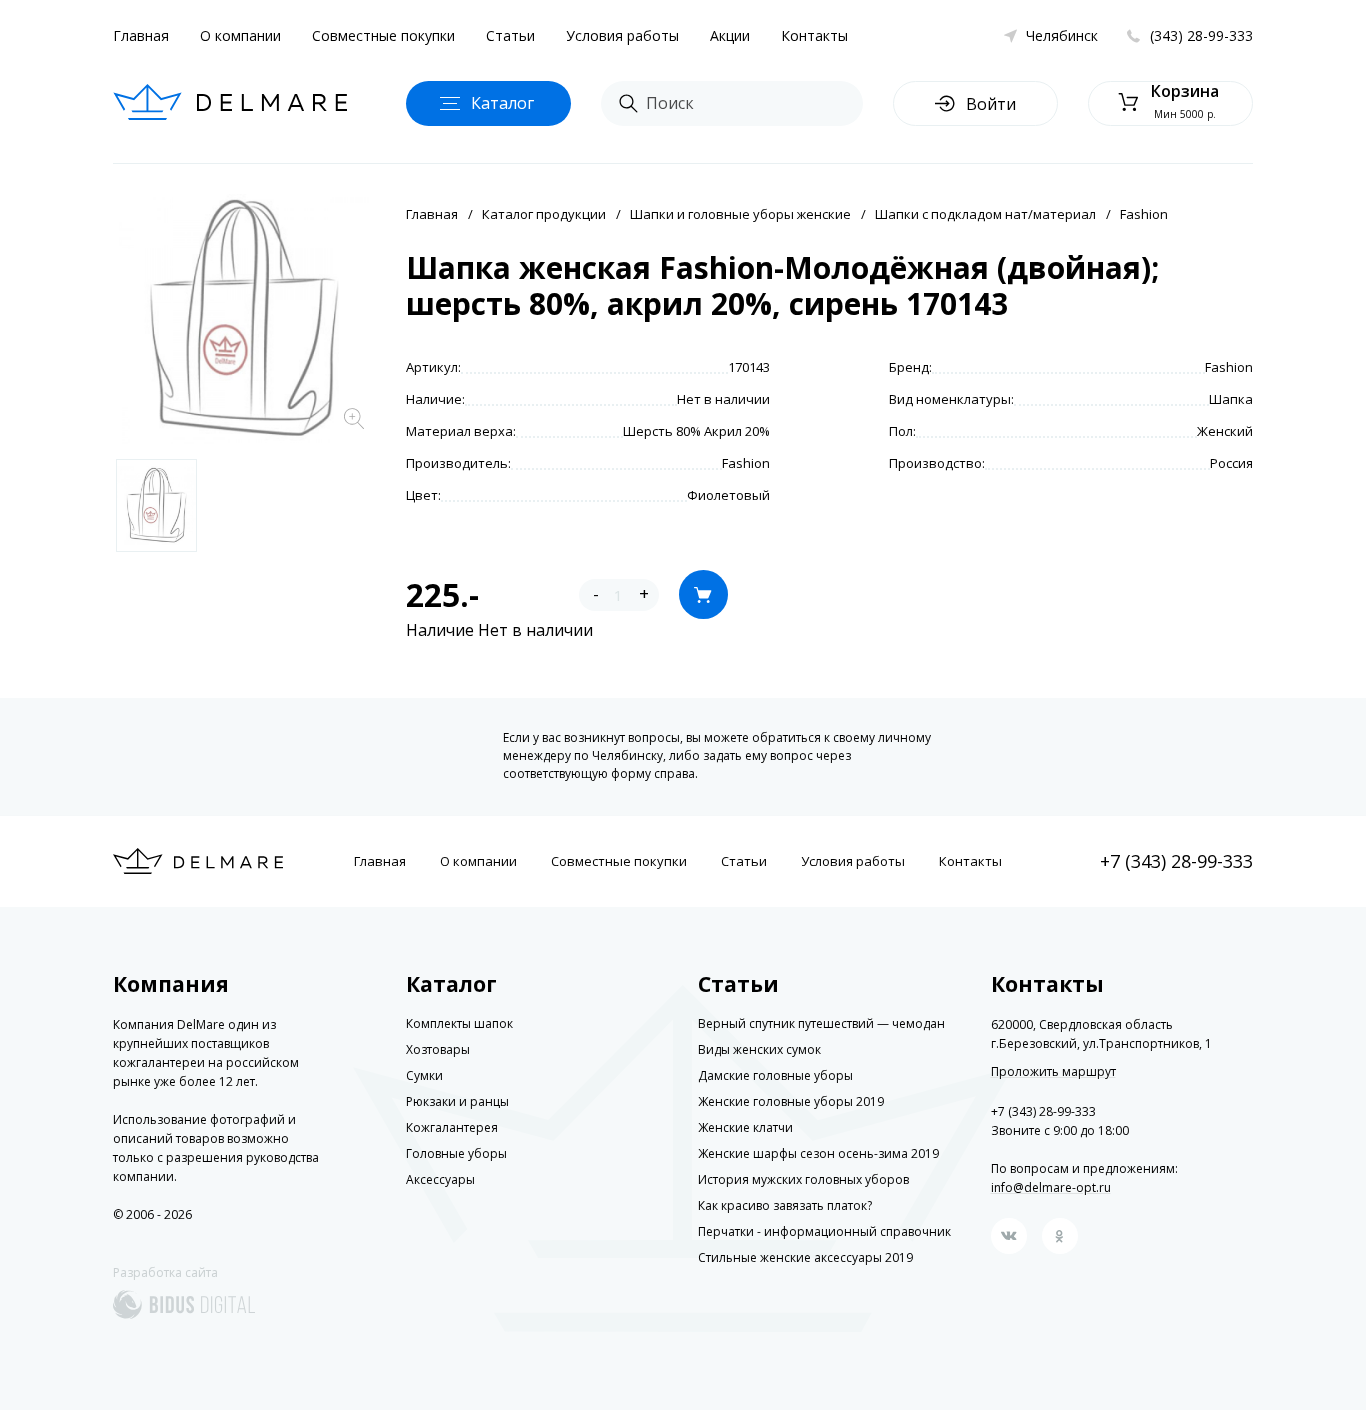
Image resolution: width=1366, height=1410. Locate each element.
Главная (141, 35)
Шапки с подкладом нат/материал (985, 214)
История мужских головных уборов (803, 1179)
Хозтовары (438, 1049)
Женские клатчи (745, 1127)
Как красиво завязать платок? (785, 1205)
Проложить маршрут (1053, 1072)
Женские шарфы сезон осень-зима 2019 (818, 1153)
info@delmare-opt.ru (1051, 1187)
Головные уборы (456, 1153)
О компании (240, 35)
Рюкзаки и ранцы (457, 1101)
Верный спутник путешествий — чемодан (821, 1023)
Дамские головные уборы (775, 1075)
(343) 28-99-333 (1201, 35)
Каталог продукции (544, 214)
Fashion (1144, 214)
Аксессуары (440, 1179)
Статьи (510, 35)
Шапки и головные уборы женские (740, 214)
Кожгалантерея (452, 1127)
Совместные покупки (383, 35)
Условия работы (622, 35)
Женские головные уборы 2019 (791, 1101)
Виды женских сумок (759, 1049)
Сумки (424, 1075)
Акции (730, 35)
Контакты (814, 35)
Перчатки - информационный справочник (824, 1231)
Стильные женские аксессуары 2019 (805, 1257)
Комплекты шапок (459, 1023)
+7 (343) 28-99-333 (1176, 861)
